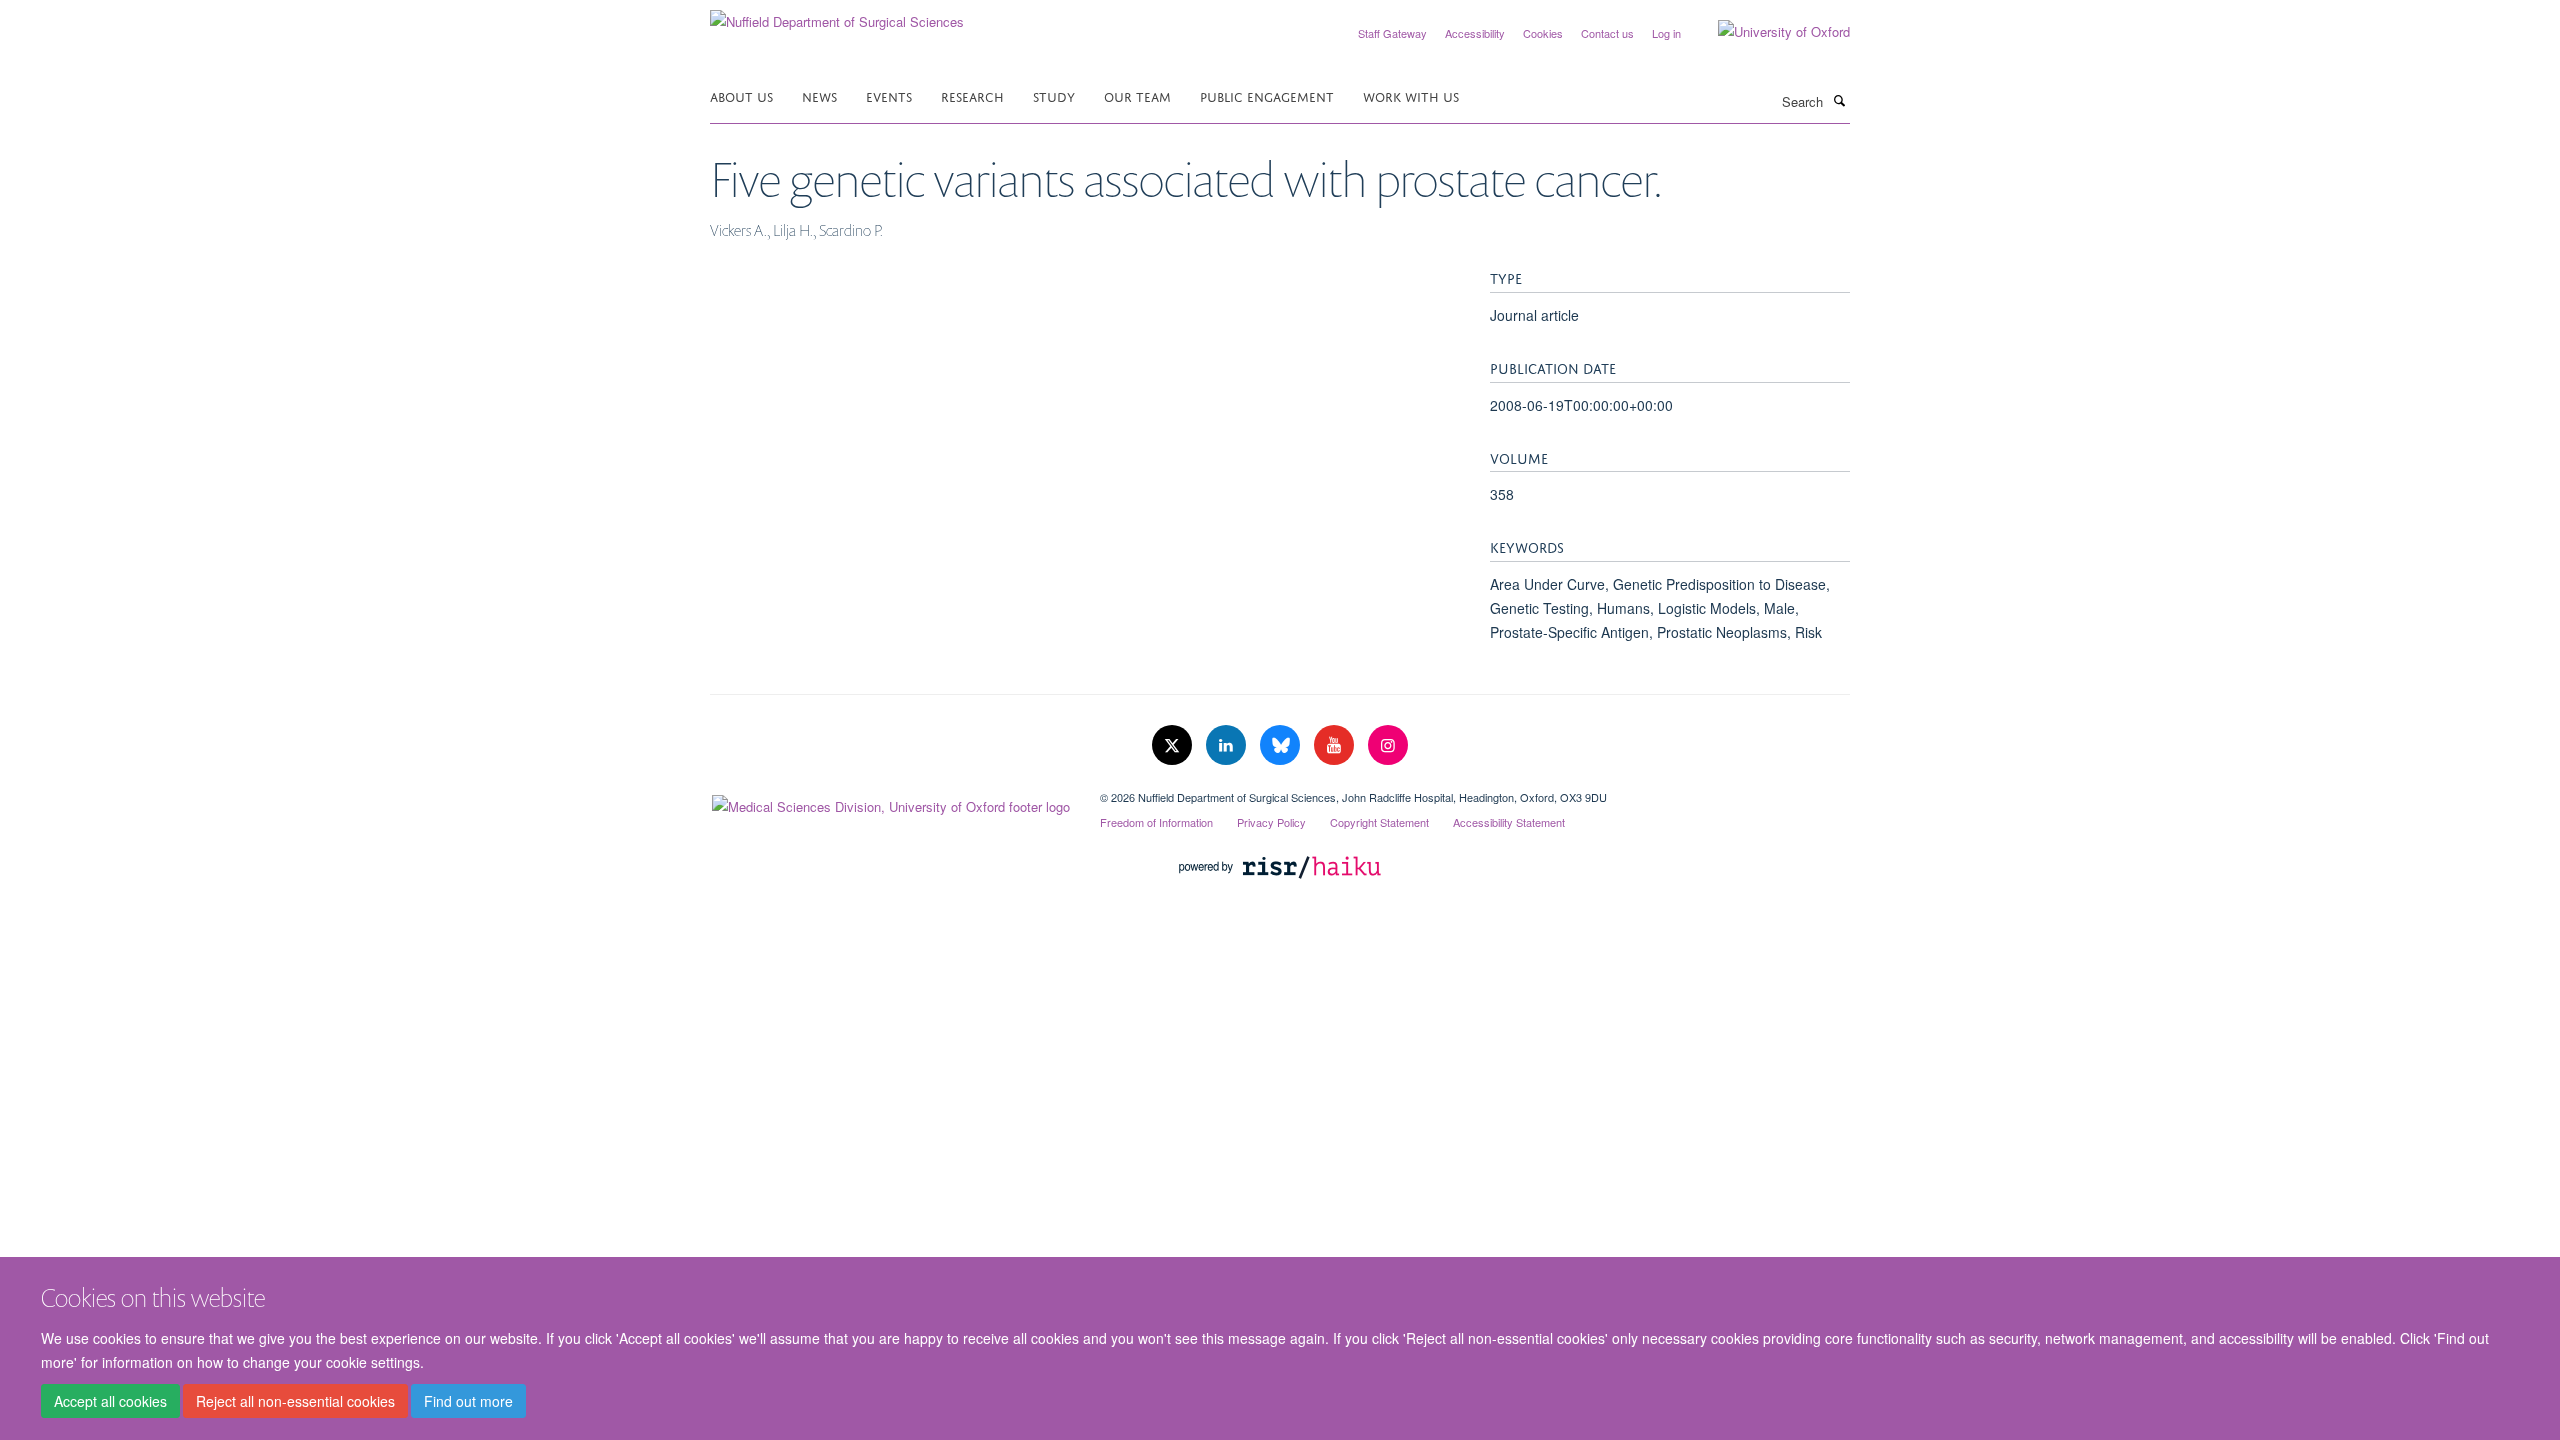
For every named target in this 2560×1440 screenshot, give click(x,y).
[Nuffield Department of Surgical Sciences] (837, 14)
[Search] (1839, 100)
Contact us (1607, 33)
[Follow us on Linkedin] (1228, 745)
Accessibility (1475, 33)
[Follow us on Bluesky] (1282, 745)
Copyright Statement (1379, 822)
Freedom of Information (1156, 822)
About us (741, 95)
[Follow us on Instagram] (1388, 745)
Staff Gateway (1392, 33)
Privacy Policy (1271, 822)
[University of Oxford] (1769, 32)
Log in (1666, 33)
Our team (1137, 95)
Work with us (1411, 95)
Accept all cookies (110, 1401)
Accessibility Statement (1509, 822)
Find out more (468, 1401)
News (819, 95)
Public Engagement (1267, 95)
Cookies (1543, 33)
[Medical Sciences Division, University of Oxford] (890, 802)
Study (1054, 95)
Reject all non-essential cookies (295, 1401)
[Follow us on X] (1174, 745)
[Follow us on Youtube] (1336, 745)
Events (889, 95)
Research (972, 95)
